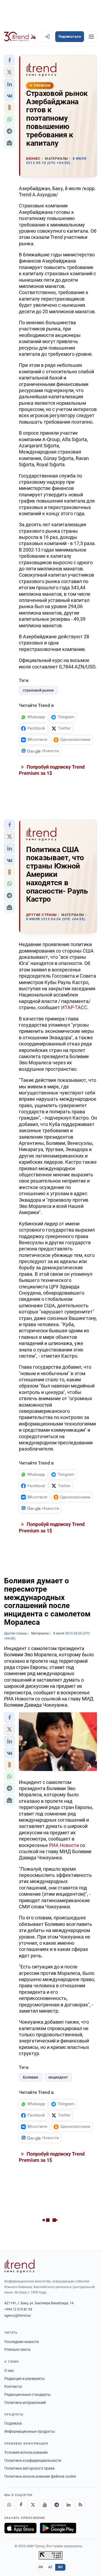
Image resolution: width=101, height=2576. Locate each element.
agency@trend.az (18, 2315)
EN (41, 2567)
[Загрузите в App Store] (20, 2528)
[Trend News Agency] (19, 2266)
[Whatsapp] (9, 2505)
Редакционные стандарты (27, 2394)
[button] (9, 60)
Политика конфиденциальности (33, 2460)
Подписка (13, 2423)
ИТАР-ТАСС (74, 1007)
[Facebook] (21, 2505)
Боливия (31, 2077)
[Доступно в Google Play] (58, 2528)
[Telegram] (57, 2505)
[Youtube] (45, 2505)
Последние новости (22, 2342)
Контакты (13, 2386)
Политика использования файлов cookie (40, 2476)
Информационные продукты (30, 2431)
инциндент (58, 2077)
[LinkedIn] (68, 2505)
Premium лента (17, 2350)
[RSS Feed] (80, 2505)
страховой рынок (38, 690)
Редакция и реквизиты (25, 2379)
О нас (9, 2371)
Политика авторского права (29, 2468)
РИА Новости (64, 1845)
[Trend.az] (20, 37)
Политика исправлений (25, 2403)
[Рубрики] (91, 37)
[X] (33, 2505)
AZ (50, 2567)
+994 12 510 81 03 (18, 2309)
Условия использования (26, 2452)
